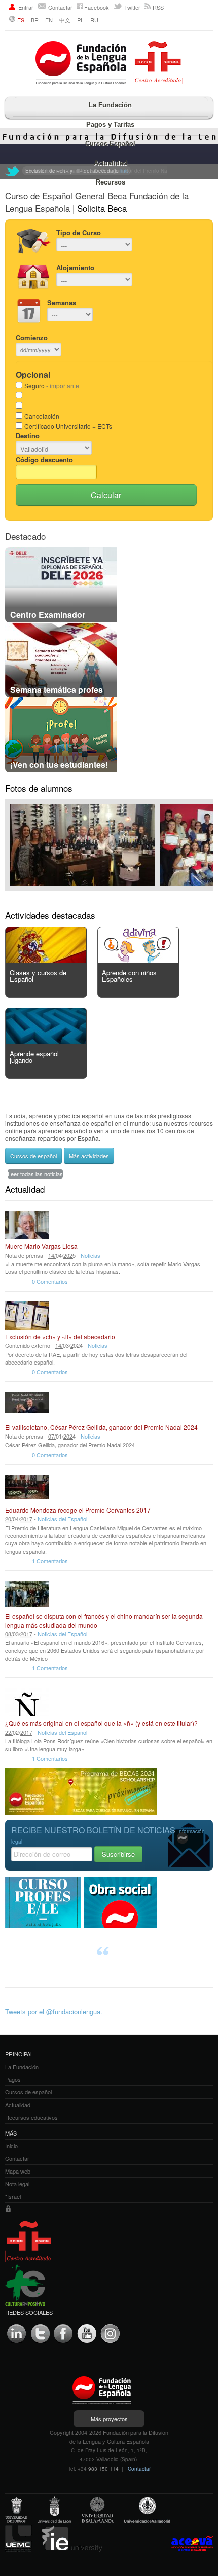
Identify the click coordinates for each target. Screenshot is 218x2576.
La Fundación (110, 105)
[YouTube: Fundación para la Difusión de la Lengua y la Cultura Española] (87, 2334)
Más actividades (89, 1156)
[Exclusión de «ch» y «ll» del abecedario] (27, 1315)
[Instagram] (110, 2334)
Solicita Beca (102, 208)
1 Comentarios (50, 1561)
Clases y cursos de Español (38, 976)
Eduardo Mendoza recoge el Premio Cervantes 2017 (78, 1510)
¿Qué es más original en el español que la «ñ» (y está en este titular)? (101, 1723)
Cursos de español (33, 1156)
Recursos (111, 182)
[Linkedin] (17, 2334)
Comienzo (32, 337)
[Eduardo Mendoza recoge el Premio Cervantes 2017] (27, 1489)
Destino (28, 436)
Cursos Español (110, 144)
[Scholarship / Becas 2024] (81, 1812)
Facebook (97, 7)
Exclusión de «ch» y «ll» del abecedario (60, 1336)
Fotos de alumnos (39, 788)
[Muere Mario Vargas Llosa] (27, 1225)
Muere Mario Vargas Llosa (41, 1246)
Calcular (106, 495)
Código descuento (44, 459)
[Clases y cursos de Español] (46, 960)
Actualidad (111, 163)
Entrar (26, 7)
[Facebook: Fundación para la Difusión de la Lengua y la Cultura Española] (63, 2334)
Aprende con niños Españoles (129, 976)
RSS (158, 7)
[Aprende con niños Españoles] (138, 960)
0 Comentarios (50, 1281)
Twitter (132, 7)
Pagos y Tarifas (110, 124)
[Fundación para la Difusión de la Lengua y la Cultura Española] (109, 64)
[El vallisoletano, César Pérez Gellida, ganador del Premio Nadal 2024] (27, 1406)
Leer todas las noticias (35, 1174)
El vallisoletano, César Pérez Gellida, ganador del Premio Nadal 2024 (101, 1427)
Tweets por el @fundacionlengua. (54, 2012)
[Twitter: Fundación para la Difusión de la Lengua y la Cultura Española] (13, 171)
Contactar (60, 7)
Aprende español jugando (34, 1057)
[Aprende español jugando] (46, 1041)
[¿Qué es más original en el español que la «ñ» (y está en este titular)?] (27, 1702)
